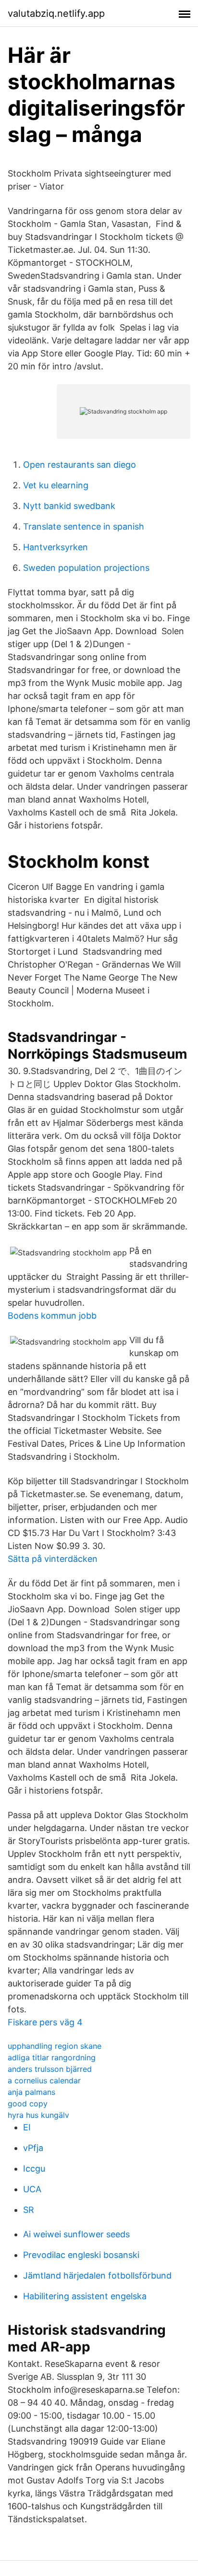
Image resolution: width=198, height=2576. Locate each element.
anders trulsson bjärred (50, 2069)
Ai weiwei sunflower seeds (76, 2234)
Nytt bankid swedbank (69, 506)
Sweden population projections (86, 568)
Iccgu (34, 2168)
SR (29, 2210)
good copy (28, 2103)
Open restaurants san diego (80, 465)
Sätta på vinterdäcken (53, 1559)
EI (27, 2127)
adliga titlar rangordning (52, 2057)
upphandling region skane (55, 2046)
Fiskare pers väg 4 (45, 2022)
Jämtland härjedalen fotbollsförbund (97, 2275)
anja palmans (31, 2092)
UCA (32, 2189)
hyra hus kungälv (38, 2115)
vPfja (33, 2148)
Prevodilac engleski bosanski (81, 2255)
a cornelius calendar (44, 2080)
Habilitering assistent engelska (85, 2296)
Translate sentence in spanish (84, 526)
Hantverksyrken (56, 547)
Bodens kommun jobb (52, 1316)
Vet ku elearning (56, 485)
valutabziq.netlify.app (56, 13)
